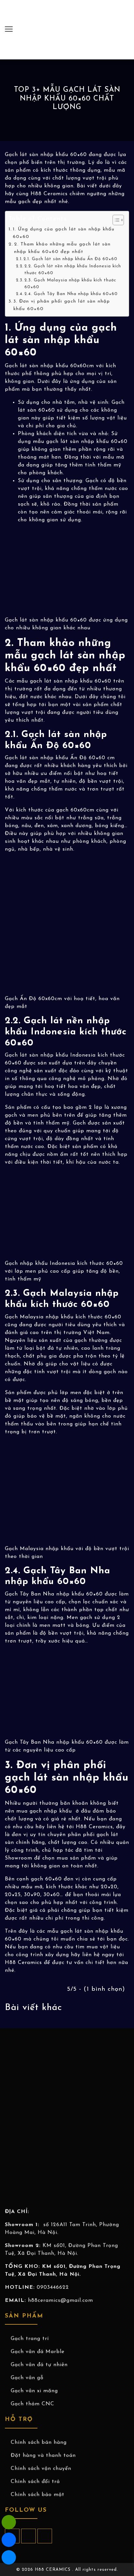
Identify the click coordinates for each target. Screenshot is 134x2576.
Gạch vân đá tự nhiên (39, 2365)
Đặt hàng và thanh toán (43, 2456)
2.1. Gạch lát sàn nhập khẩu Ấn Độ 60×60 (70, 259)
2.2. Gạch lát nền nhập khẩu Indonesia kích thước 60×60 (73, 270)
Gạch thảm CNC (33, 2404)
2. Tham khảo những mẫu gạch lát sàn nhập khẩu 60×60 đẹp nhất (62, 248)
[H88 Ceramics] (9, 2557)
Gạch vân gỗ (27, 2378)
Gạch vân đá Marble (38, 2352)
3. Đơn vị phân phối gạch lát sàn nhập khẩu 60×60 (62, 305)
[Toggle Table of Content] (115, 220)
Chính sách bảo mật (38, 2495)
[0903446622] (9, 2522)
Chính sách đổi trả (35, 2482)
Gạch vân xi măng (34, 2391)
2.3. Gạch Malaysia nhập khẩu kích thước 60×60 (70, 284)
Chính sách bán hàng (39, 2442)
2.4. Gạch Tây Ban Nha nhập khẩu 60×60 (71, 294)
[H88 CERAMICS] (67, 29)
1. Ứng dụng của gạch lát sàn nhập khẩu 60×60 (64, 233)
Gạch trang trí (30, 2339)
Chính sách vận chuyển (41, 2469)
